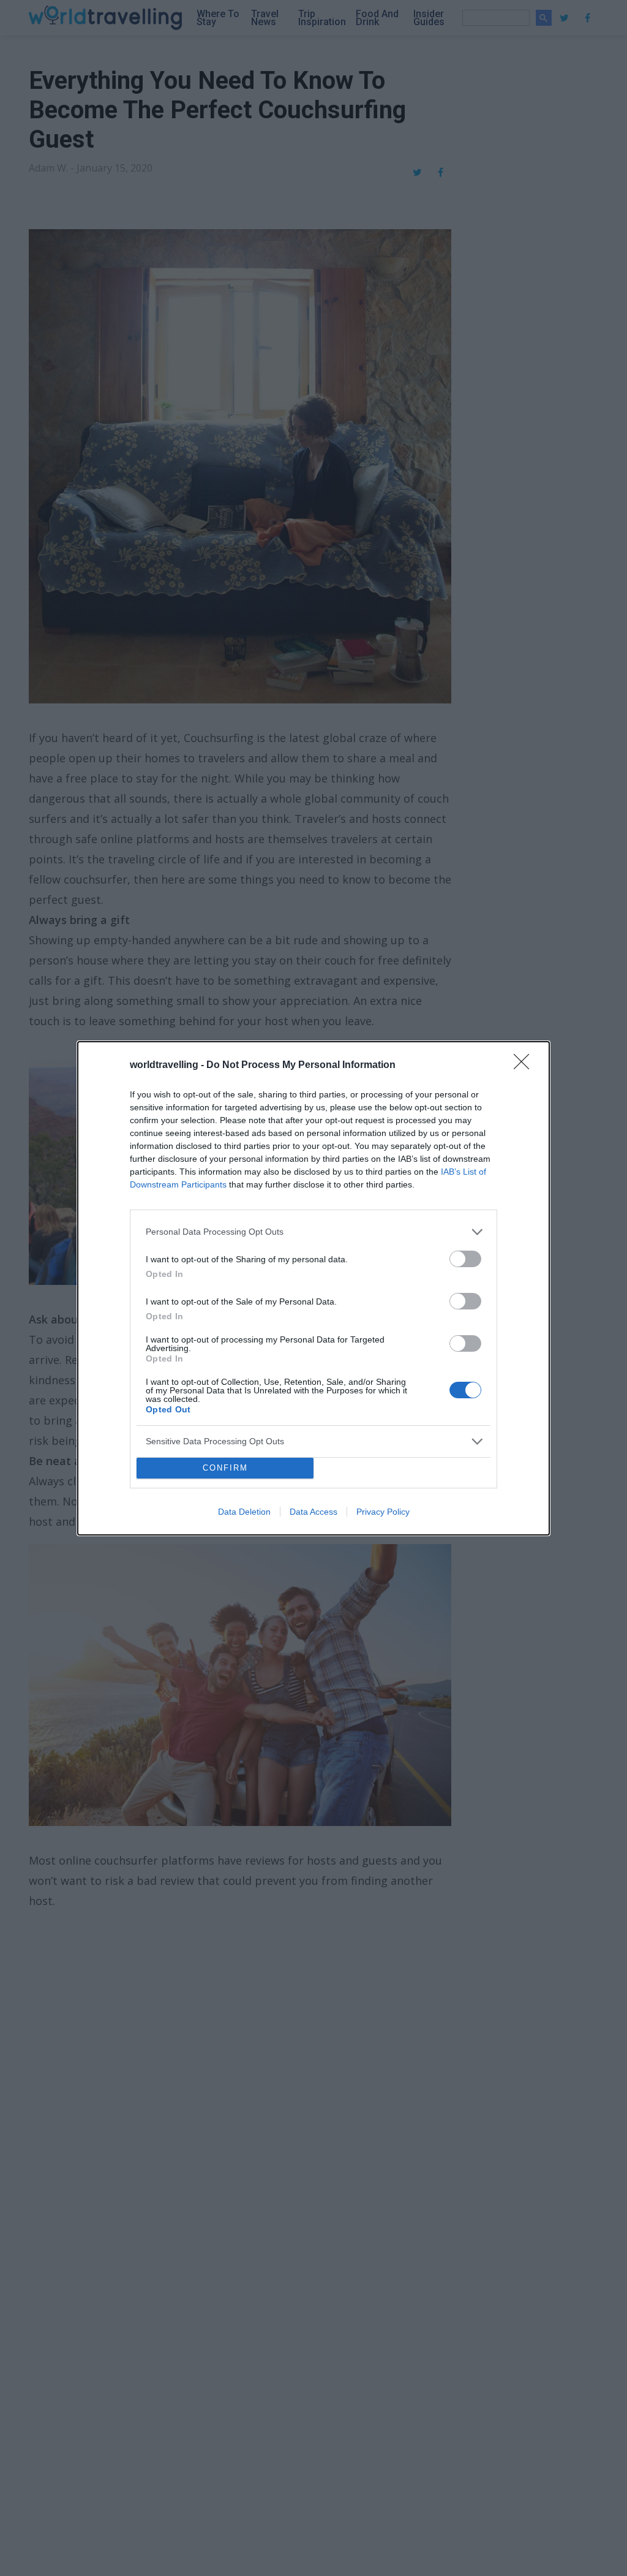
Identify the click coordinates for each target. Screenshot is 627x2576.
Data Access (313, 1512)
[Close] (525, 1066)
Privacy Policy (383, 1512)
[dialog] (313, 1288)
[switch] (465, 1259)
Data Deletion (244, 1512)
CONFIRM (225, 1468)
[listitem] (313, 1232)
